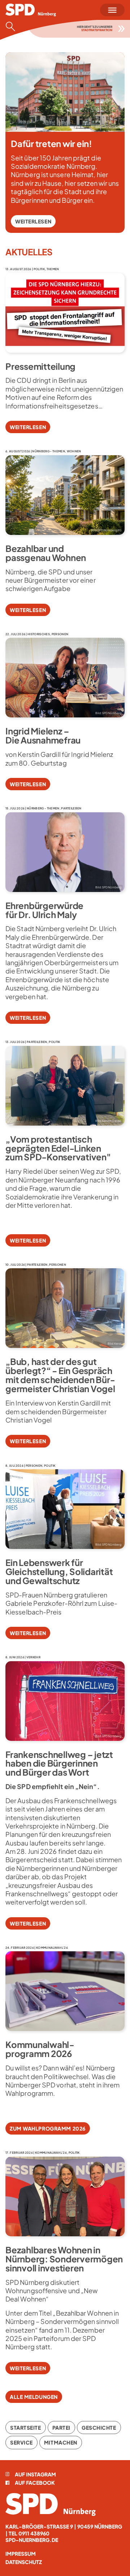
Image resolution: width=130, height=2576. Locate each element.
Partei (61, 2428)
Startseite (26, 2428)
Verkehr (33, 1657)
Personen (60, 634)
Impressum (21, 2554)
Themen (53, 269)
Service (21, 2442)
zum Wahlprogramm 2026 (48, 2128)
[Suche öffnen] (13, 26)
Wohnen (74, 451)
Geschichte (99, 2428)
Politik (39, 269)
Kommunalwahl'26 (52, 1948)
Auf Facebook (35, 2483)
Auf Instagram (35, 2474)
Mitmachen (61, 2442)
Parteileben (71, 808)
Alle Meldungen (34, 2397)
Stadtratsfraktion (97, 30)
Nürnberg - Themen (48, 451)
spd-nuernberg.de (32, 2540)
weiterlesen (33, 221)
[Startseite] (51, 2504)
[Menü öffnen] (112, 10)
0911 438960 (34, 2533)
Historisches (39, 634)
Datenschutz (24, 2562)
